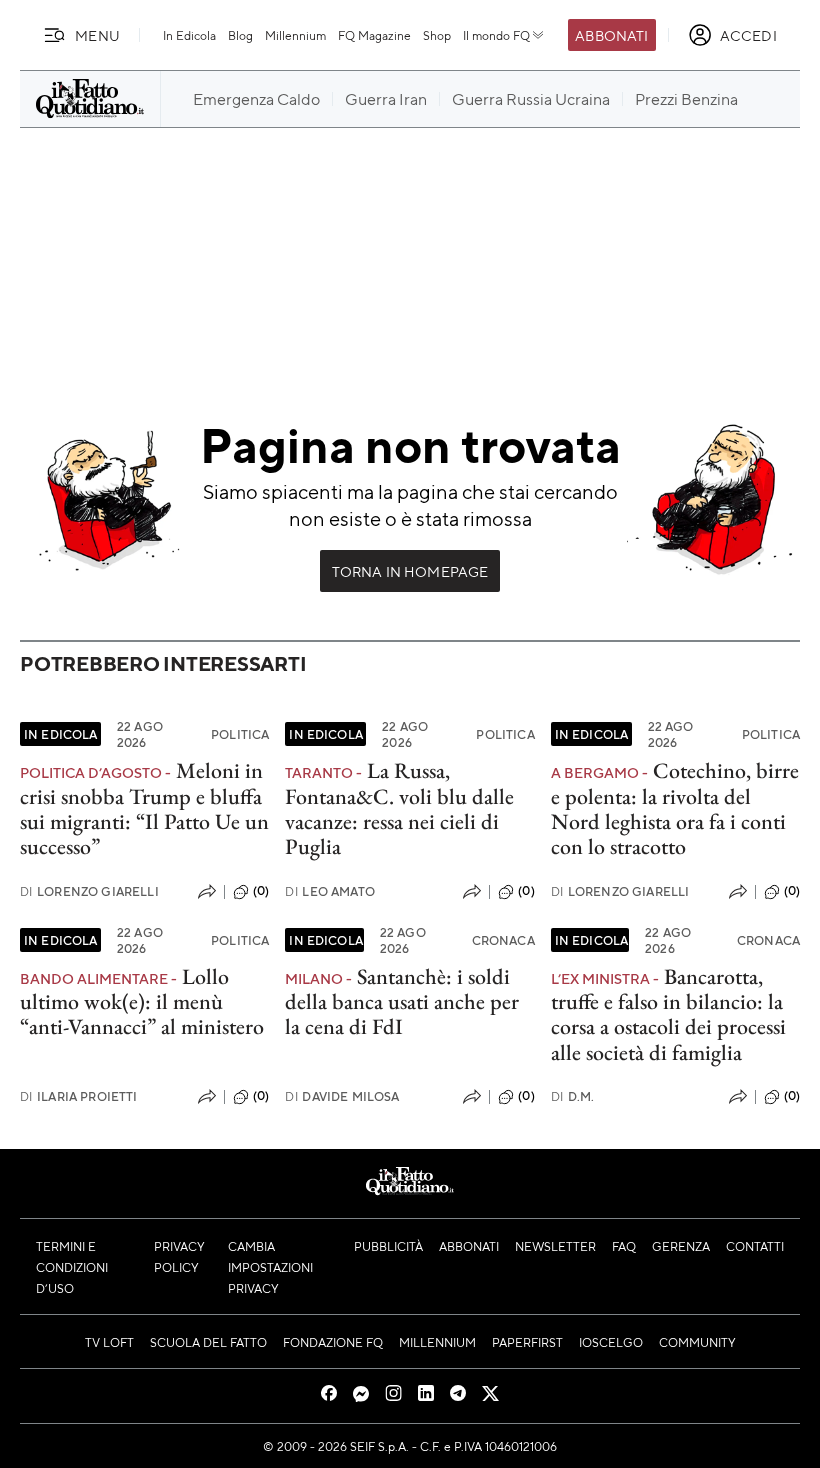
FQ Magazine (374, 35)
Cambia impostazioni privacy (270, 1267)
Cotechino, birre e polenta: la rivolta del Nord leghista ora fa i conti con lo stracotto (675, 808)
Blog (240, 35)
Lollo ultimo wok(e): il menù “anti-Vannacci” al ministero (142, 1002)
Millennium (295, 35)
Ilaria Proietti (79, 1096)
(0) (261, 891)
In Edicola (189, 35)
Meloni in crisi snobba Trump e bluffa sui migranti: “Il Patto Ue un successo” (144, 808)
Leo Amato (330, 891)
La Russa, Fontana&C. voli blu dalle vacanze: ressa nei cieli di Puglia (399, 808)
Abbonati (611, 35)
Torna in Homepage (410, 571)
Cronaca (503, 940)
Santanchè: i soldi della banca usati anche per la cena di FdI (402, 1002)
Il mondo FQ (496, 35)
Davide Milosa (342, 1096)
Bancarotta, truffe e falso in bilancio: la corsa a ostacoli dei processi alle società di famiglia (668, 1014)
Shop (437, 35)
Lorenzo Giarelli (89, 891)
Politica (240, 734)
